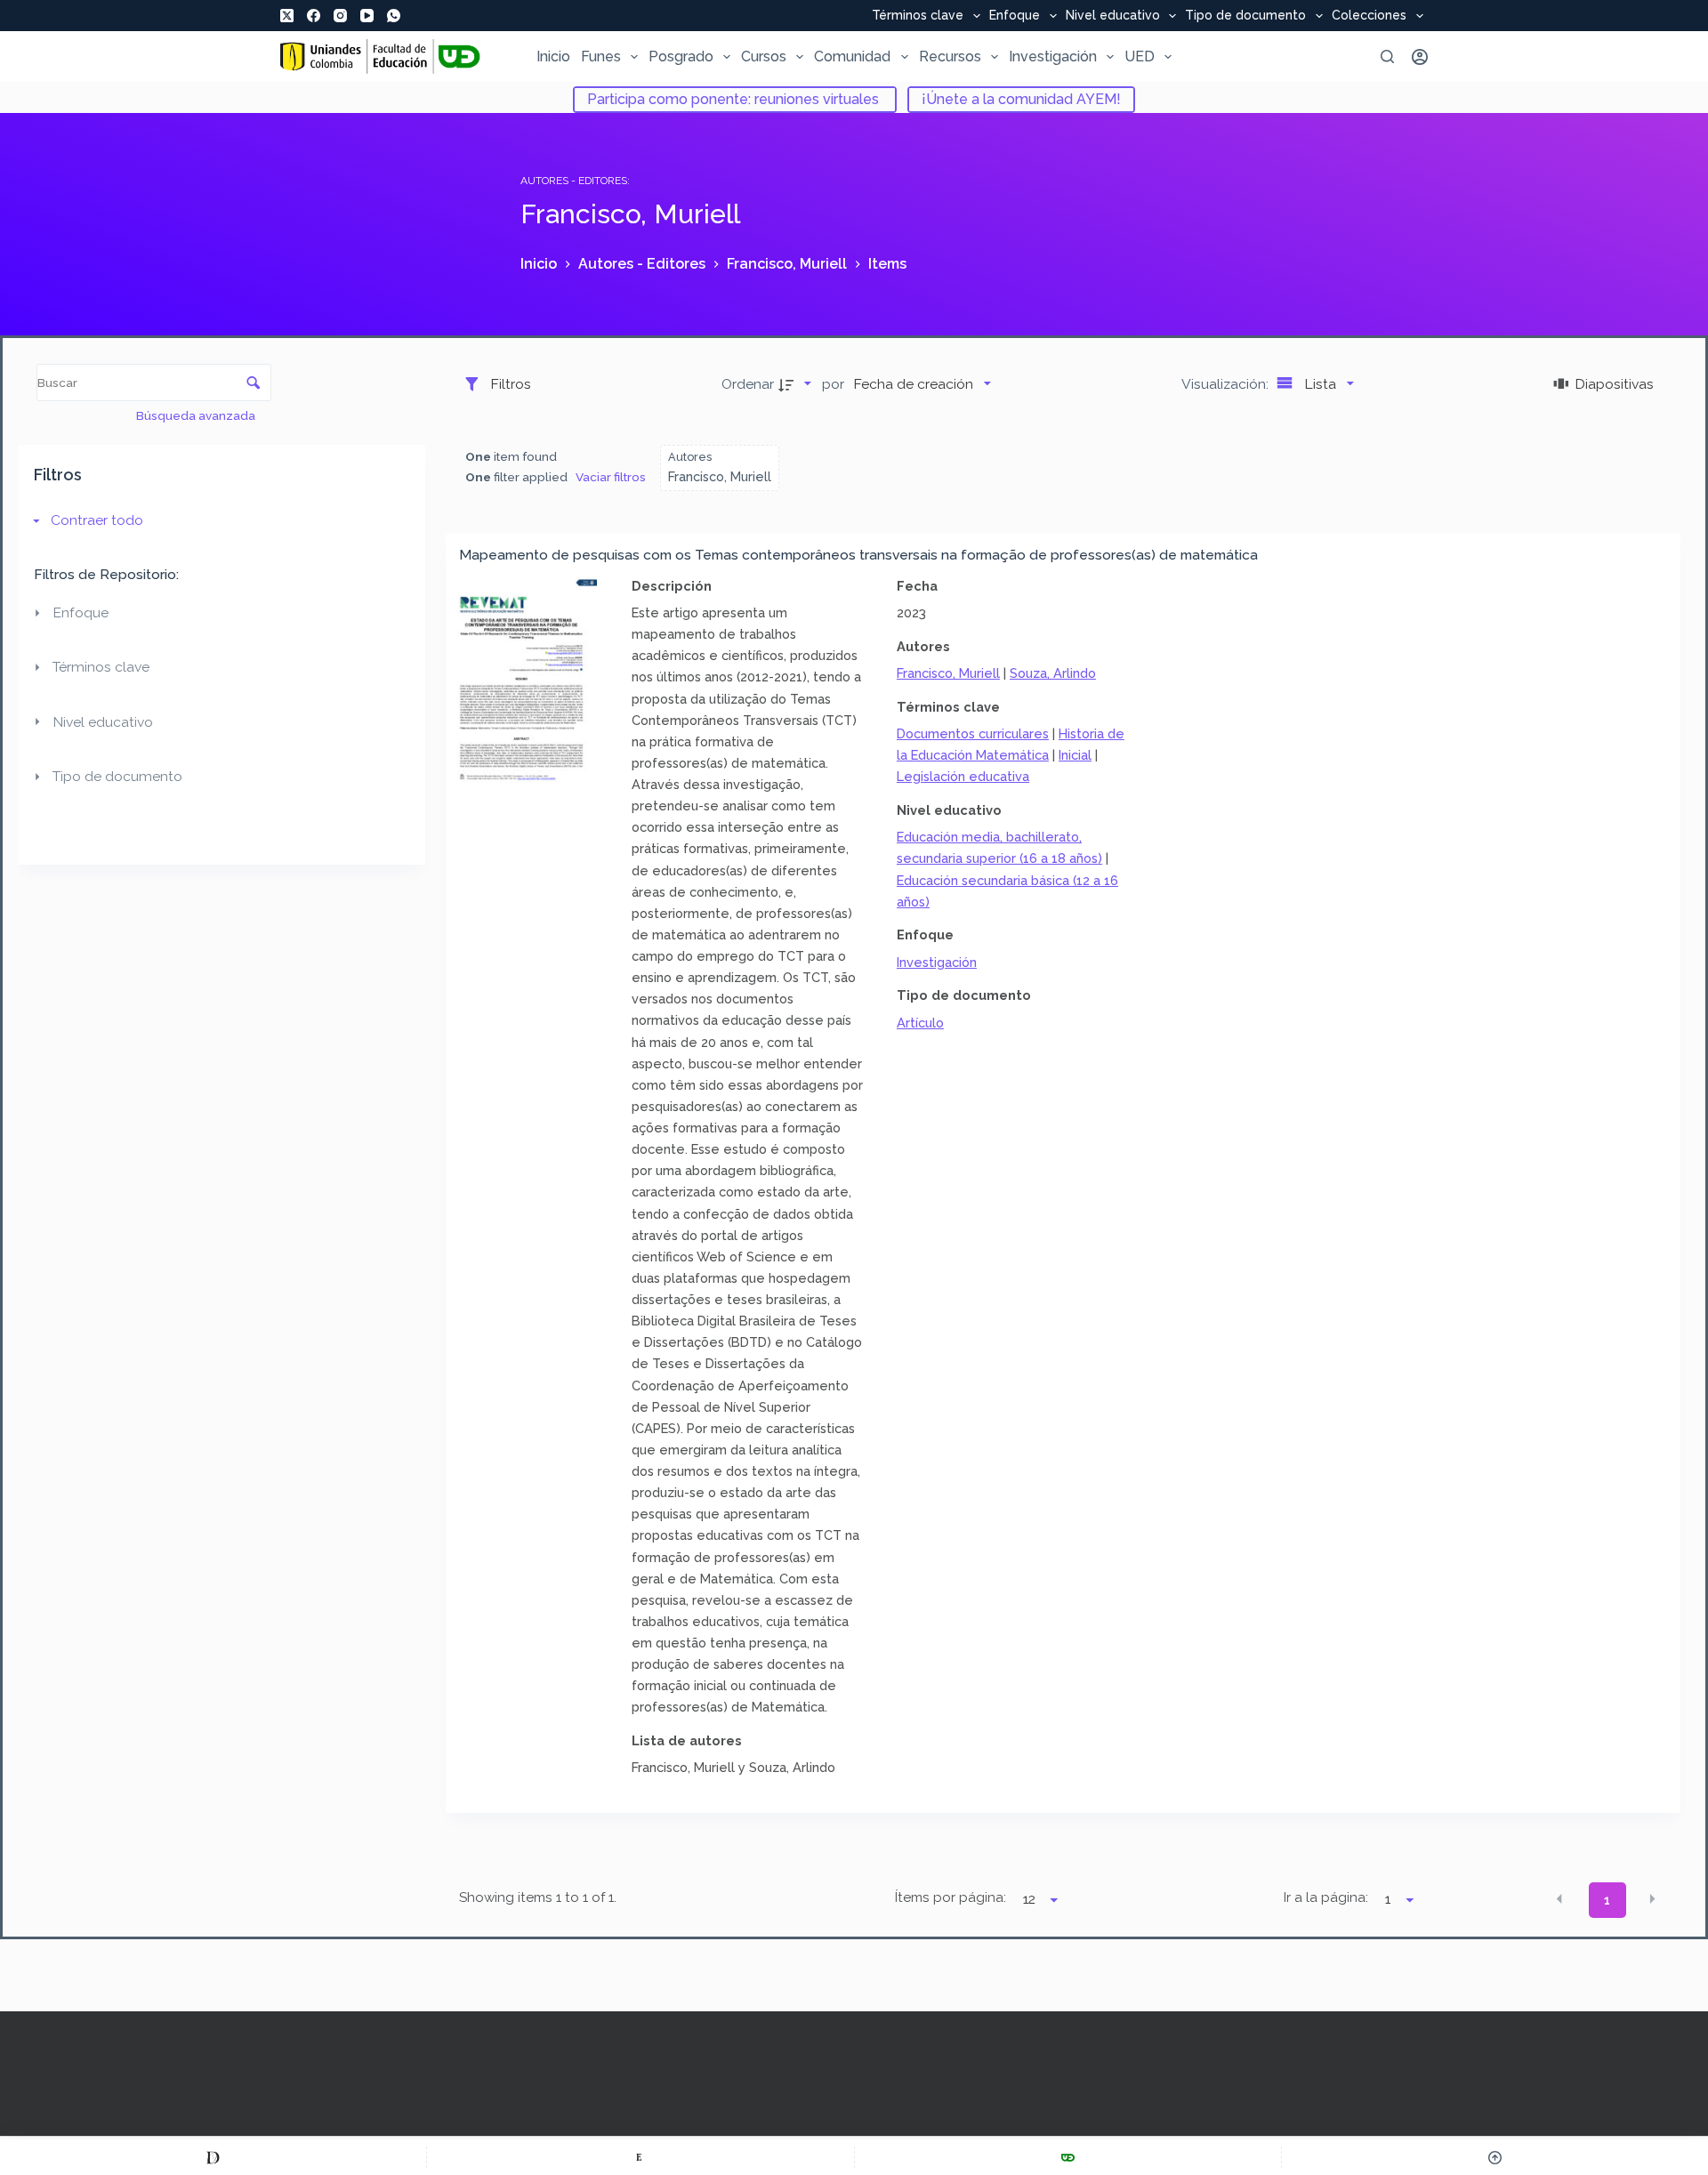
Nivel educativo (1113, 16)
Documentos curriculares (973, 733)
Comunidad (852, 56)
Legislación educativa (963, 776)
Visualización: (1227, 384)
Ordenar (748, 384)
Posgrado (681, 56)
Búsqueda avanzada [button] (197, 415)
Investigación (1053, 56)
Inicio (553, 56)
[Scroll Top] (1495, 2157)
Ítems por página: (950, 1897)
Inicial (1075, 755)
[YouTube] (367, 16)
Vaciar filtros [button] (611, 477)
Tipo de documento (1245, 16)
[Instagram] (340, 16)
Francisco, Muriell (948, 673)
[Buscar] (1387, 56)
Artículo (920, 1023)
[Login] (1420, 57)
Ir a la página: (1326, 1897)
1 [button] (1607, 1900)
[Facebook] (314, 16)
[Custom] (213, 2157)
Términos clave (918, 16)
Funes (601, 56)
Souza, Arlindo (1053, 673)
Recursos (950, 56)
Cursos (764, 56)
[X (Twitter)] (287, 16)
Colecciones (1369, 16)
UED (1140, 56)
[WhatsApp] (394, 16)
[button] (1559, 1899)
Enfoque (1015, 16)
